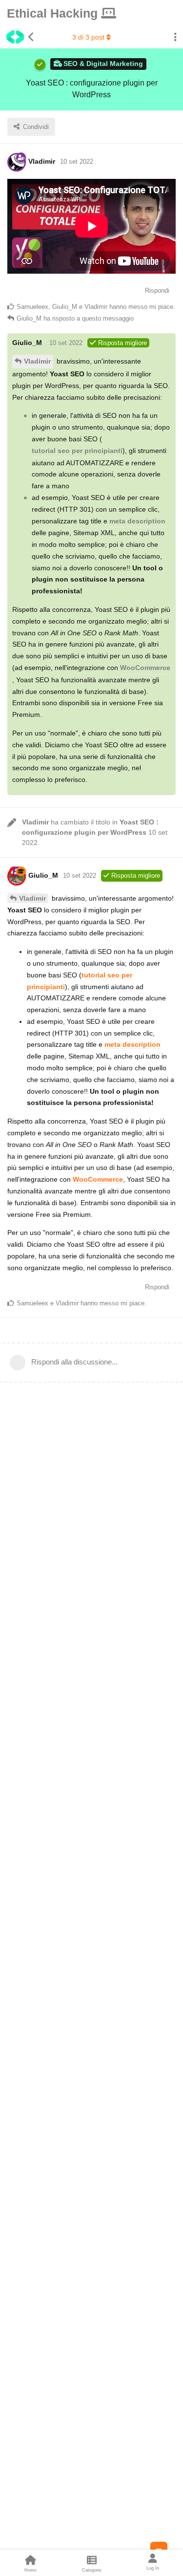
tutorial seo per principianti (77, 451)
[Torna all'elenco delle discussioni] (17, 37)
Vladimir (37, 361)
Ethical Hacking (54, 13)
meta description (137, 521)
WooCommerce (145, 668)
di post (88, 37)
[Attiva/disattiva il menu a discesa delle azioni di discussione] (175, 37)
